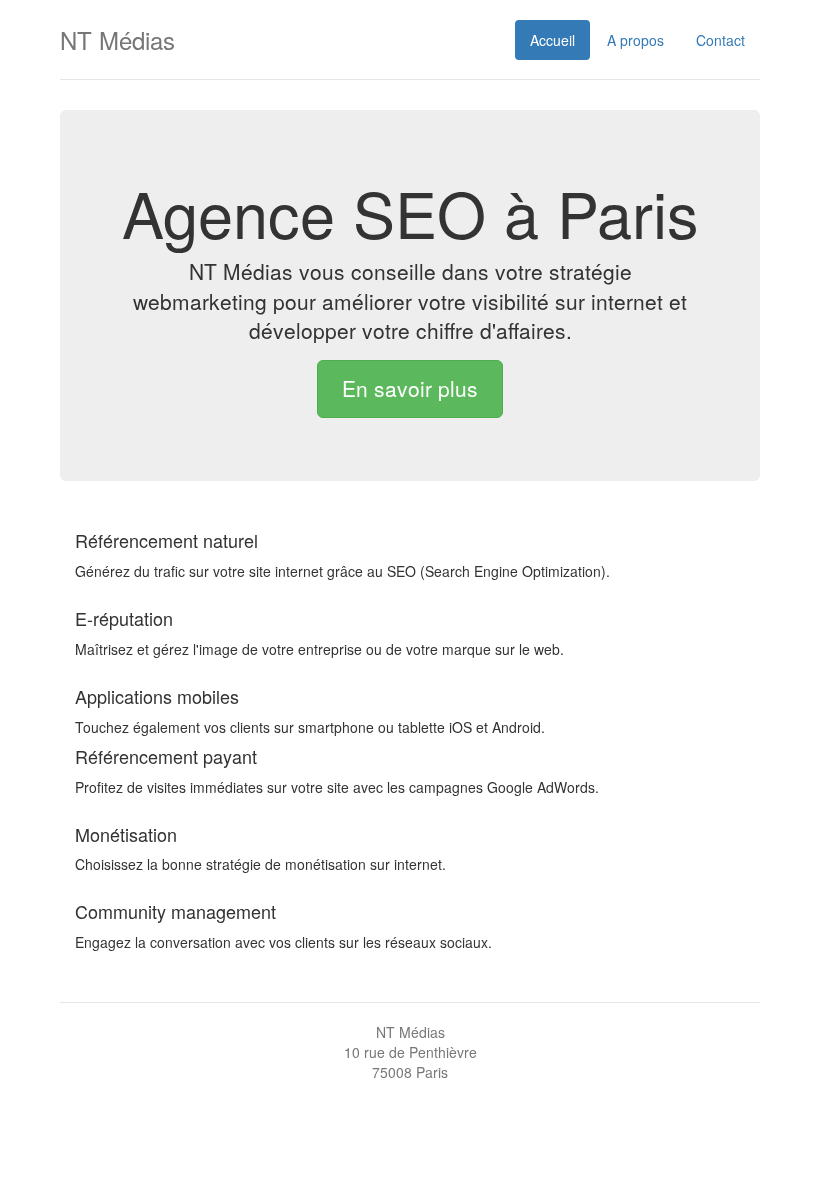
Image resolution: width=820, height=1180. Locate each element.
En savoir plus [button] (410, 388)
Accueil (552, 40)
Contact (720, 40)
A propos (635, 40)
